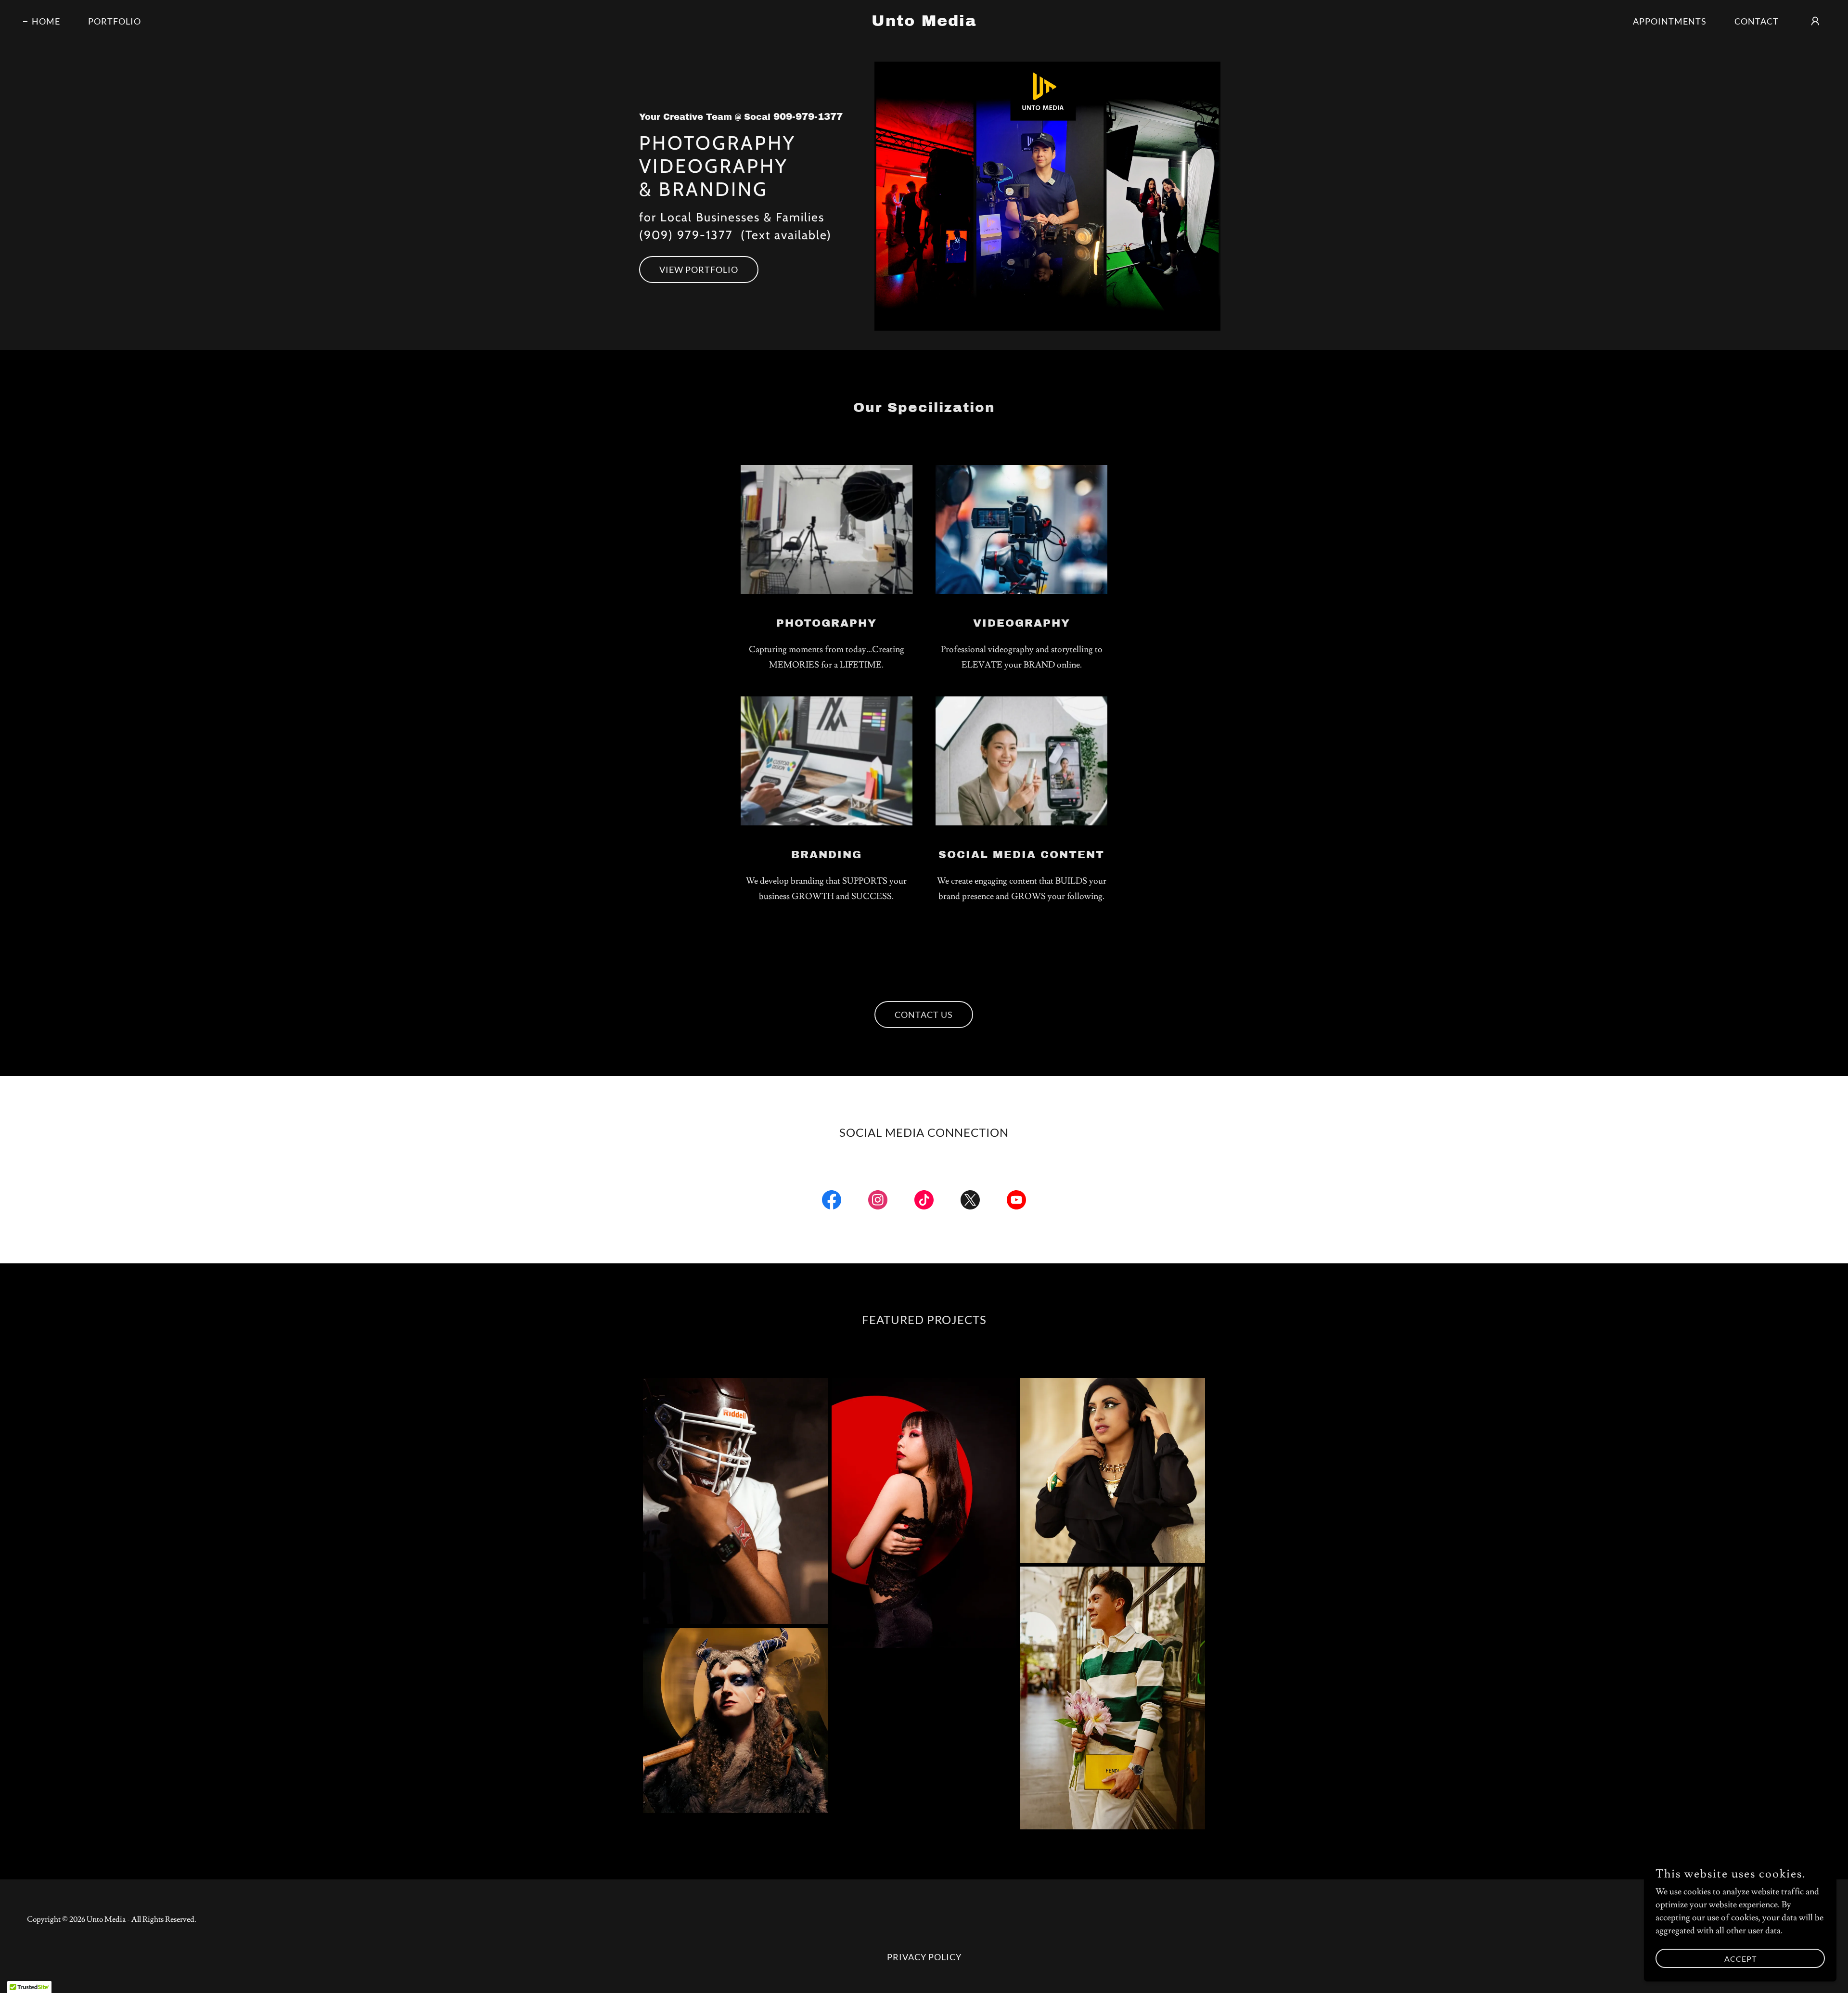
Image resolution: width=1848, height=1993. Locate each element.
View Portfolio (699, 270)
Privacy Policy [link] (924, 1957)
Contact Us (924, 1015)
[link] (924, 23)
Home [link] (46, 21)
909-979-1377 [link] (808, 116)
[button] (1815, 21)
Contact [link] (1757, 21)
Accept (1740, 1959)
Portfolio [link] (115, 21)
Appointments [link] (1670, 21)
